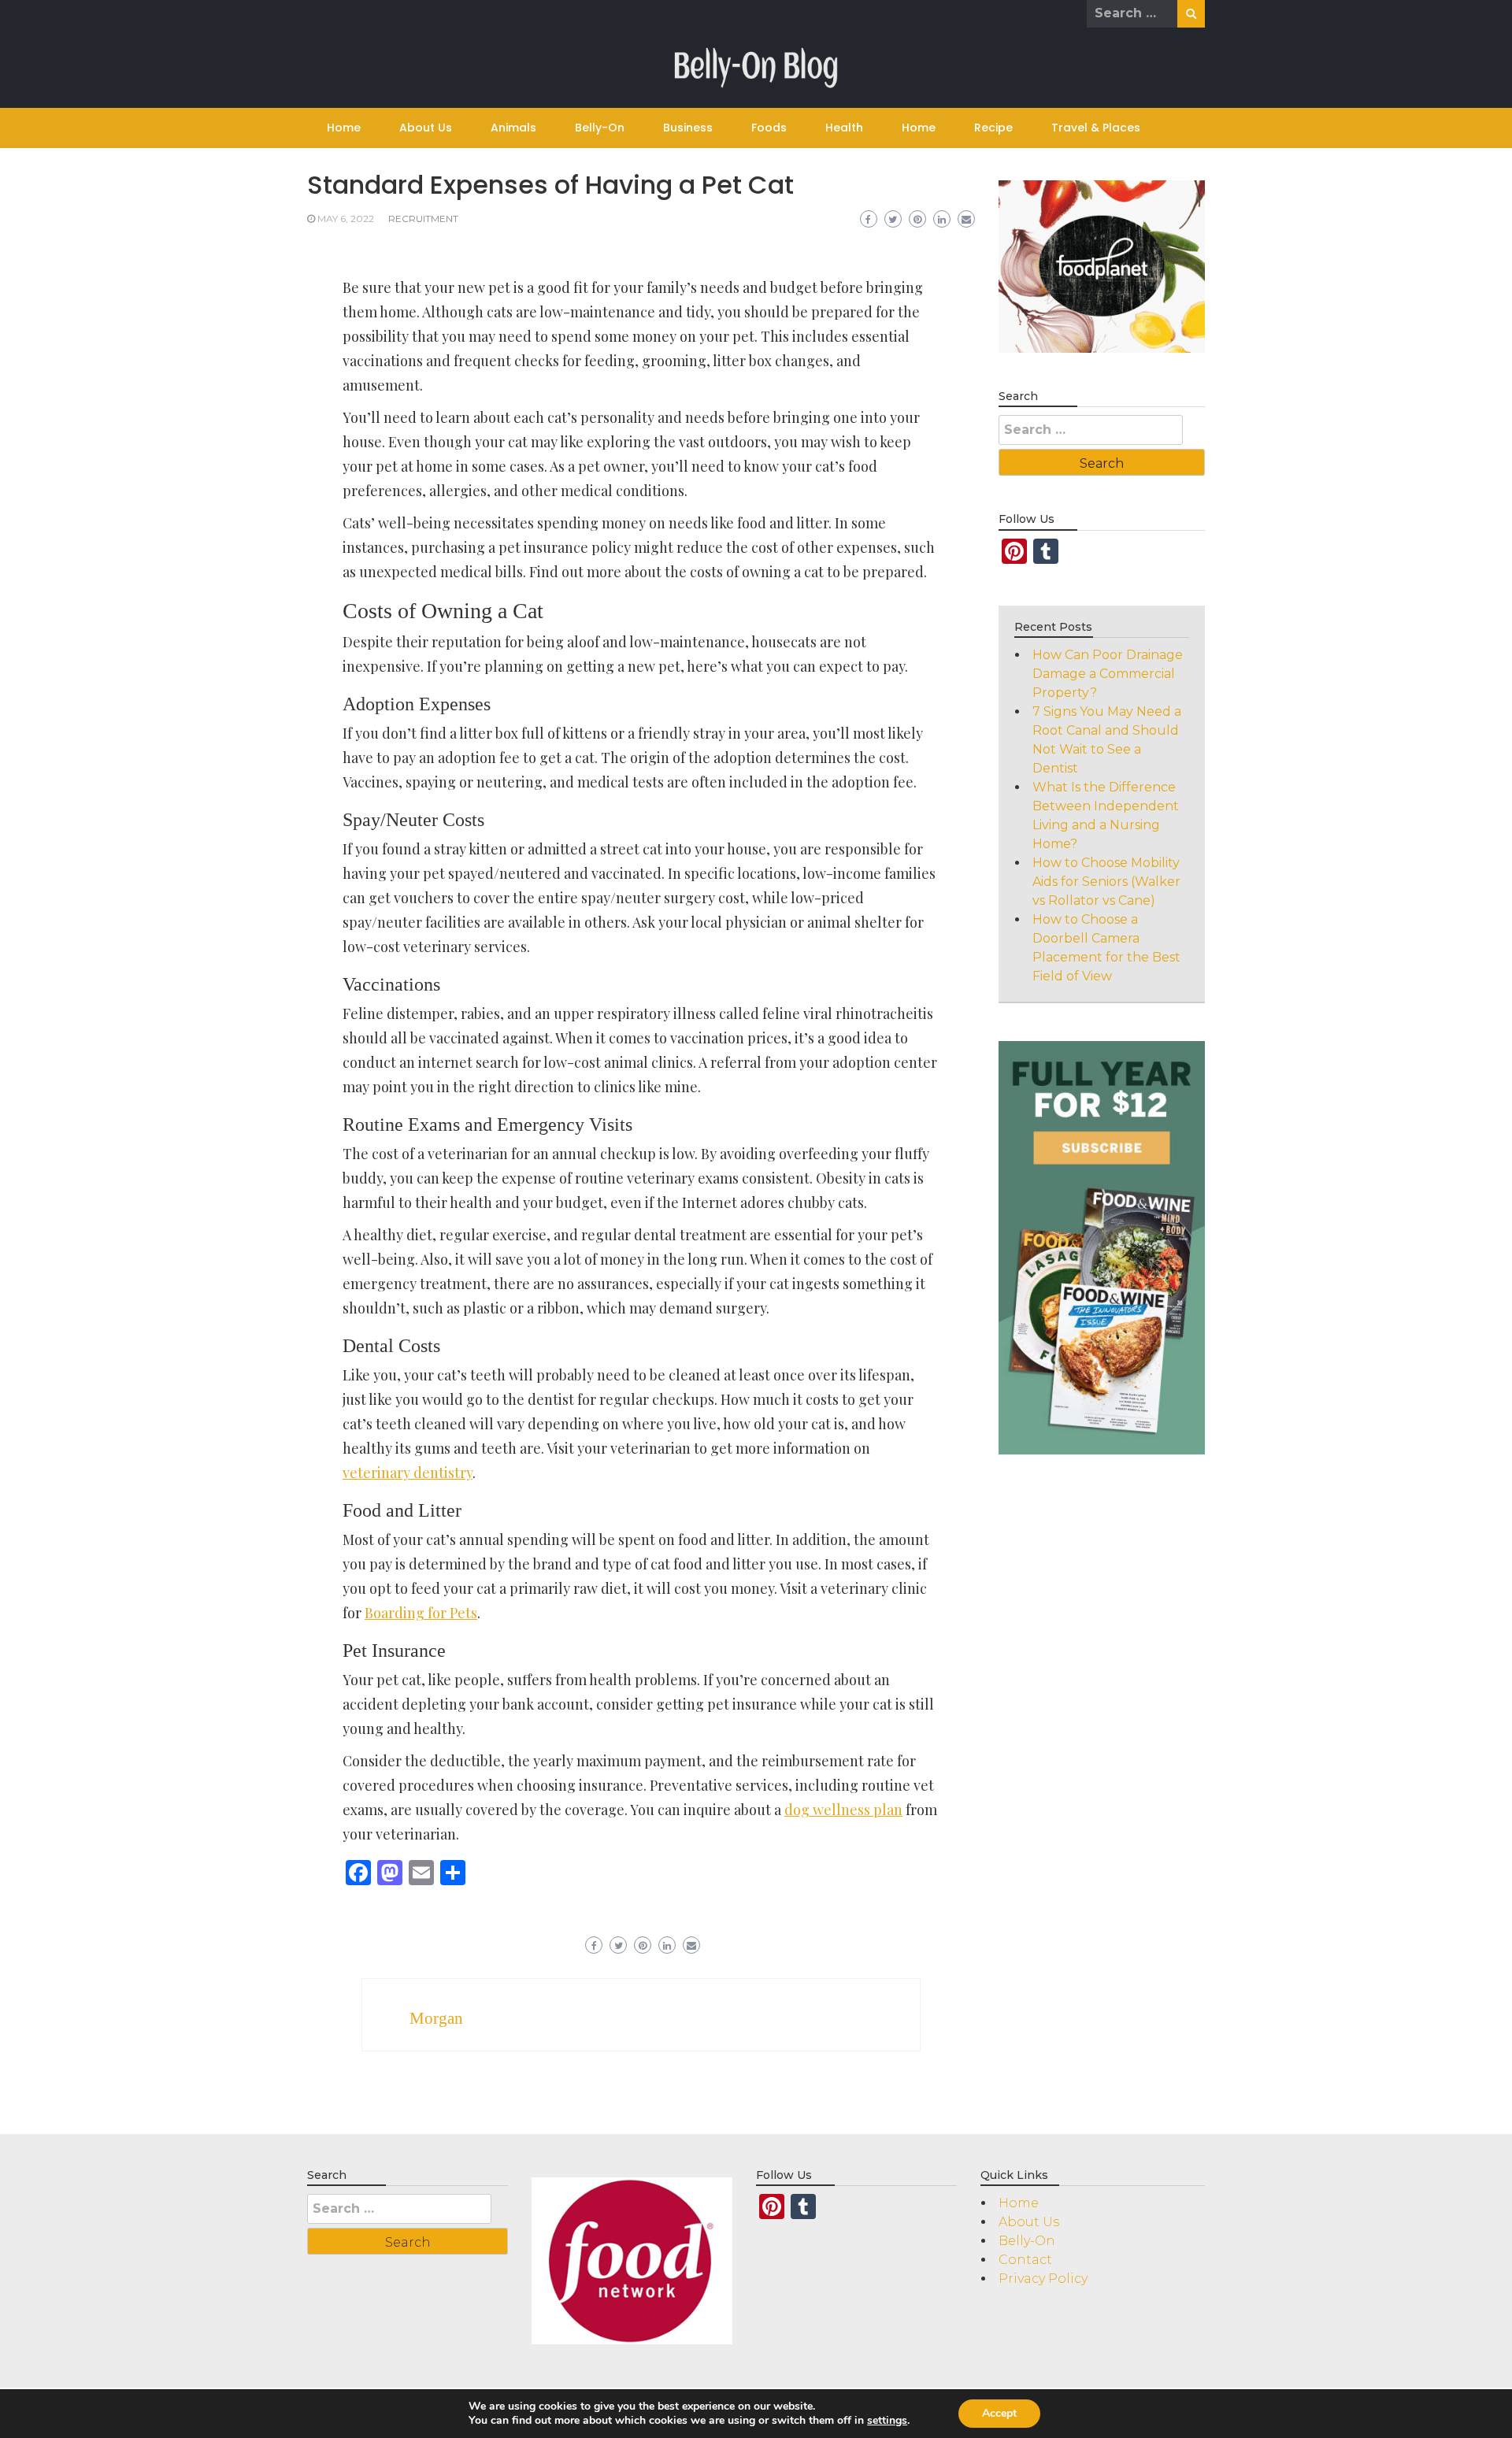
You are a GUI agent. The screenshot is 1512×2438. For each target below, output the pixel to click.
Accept (999, 2413)
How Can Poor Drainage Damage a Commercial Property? (1108, 674)
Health (844, 128)
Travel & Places (1096, 128)
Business (688, 128)
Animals (513, 128)
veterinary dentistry (408, 1473)
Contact (1025, 2260)
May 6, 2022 (346, 219)
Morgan (436, 2018)
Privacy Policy (1043, 2279)
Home (344, 128)
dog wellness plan (843, 1810)
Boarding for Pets (421, 1613)
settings (887, 2421)
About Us (426, 128)
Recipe (993, 128)
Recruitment (423, 219)
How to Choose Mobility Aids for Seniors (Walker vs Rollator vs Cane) (1106, 882)
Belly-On (600, 128)
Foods (769, 128)
